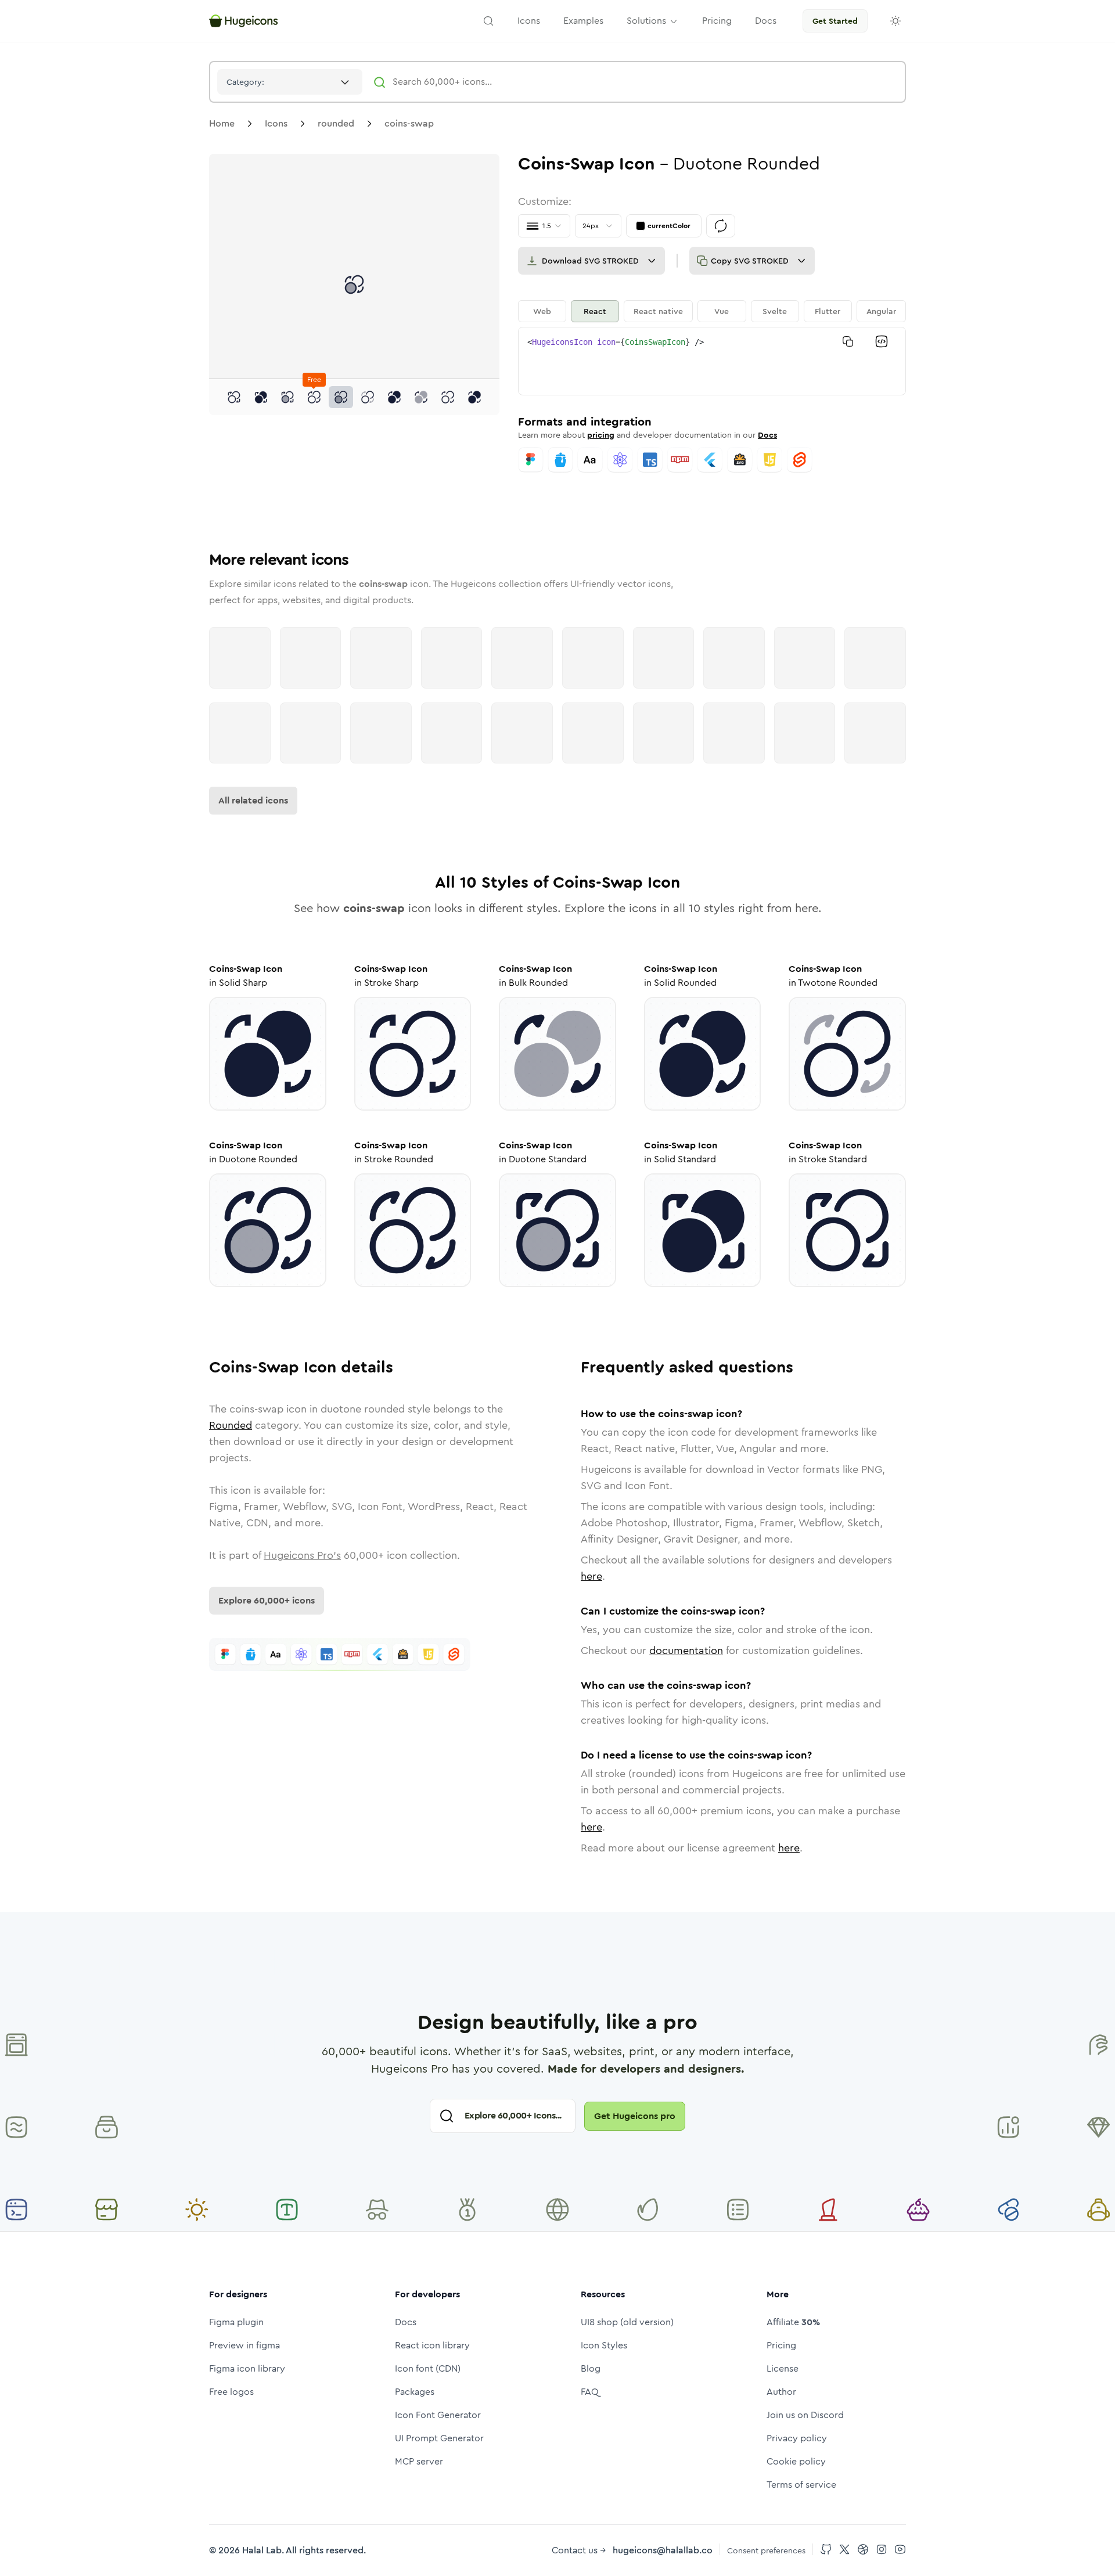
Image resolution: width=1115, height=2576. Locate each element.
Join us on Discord (805, 2415)
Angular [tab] (881, 311)
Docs (767, 435)
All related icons (253, 800)
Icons (276, 123)
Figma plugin (236, 2322)
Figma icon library (247, 2368)
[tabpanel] (712, 361)
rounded (336, 123)
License (783, 2368)
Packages (415, 2392)
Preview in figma (244, 2345)
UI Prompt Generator (439, 2438)
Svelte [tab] (775, 311)
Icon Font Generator (438, 2415)
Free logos (231, 2392)
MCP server (419, 2461)
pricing (601, 435)
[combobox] (290, 82)
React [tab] (595, 311)
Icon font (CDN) (428, 2368)
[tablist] (712, 311)
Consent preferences (766, 2550)
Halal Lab (262, 2550)
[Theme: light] (895, 21)
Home (222, 123)
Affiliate (793, 2322)
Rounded (231, 1425)
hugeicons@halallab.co (663, 2550)
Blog (591, 2368)
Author (781, 2392)
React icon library (432, 2345)
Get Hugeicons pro (635, 2116)
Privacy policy (797, 2438)
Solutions (646, 21)
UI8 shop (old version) (627, 2322)
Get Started (835, 21)
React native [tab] (658, 311)
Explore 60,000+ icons (267, 1600)
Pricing (781, 2345)
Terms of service (801, 2485)
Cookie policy (796, 2461)
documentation (686, 1651)
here (591, 1576)
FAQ (590, 2392)
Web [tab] (542, 311)
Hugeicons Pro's (302, 1555)
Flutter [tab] (828, 311)
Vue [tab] (722, 311)
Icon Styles (604, 2345)
